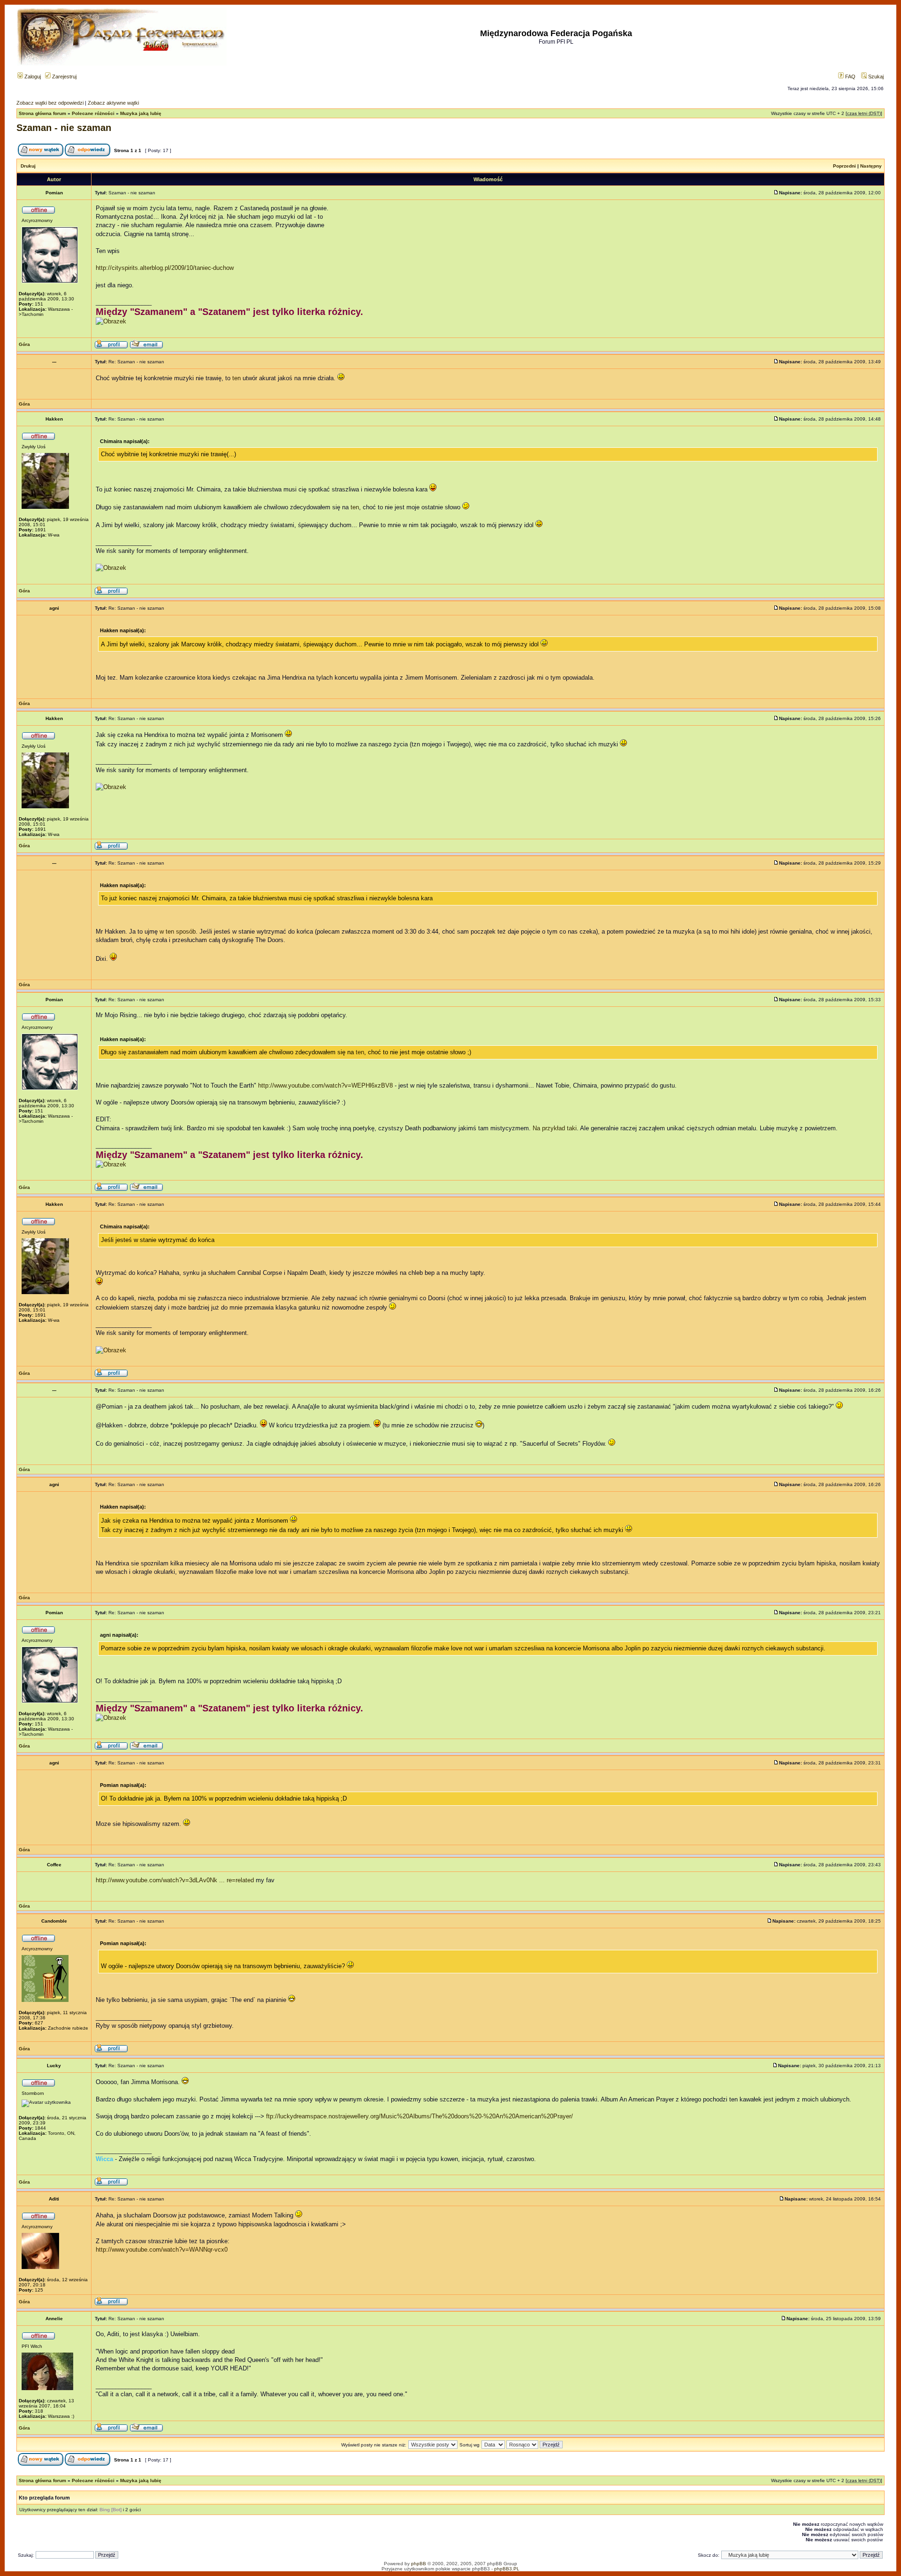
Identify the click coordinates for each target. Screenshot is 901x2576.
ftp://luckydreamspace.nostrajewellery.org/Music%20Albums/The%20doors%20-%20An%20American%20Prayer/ (420, 2116)
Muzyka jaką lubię (141, 113)
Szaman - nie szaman (64, 128)
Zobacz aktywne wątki (113, 103)
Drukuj (28, 166)
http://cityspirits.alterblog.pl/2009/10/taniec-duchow (165, 268)
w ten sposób (178, 931)
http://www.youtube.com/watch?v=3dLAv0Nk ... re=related (175, 1880)
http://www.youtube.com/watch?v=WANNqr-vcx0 (162, 2250)
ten (237, 378)
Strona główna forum (42, 113)
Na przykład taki (555, 1128)
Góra (24, 344)
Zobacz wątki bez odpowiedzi (50, 103)
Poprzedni (844, 166)
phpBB (419, 2564)
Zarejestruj (64, 77)
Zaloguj (32, 77)
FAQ (850, 77)
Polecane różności (93, 113)
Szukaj (875, 77)
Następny (871, 166)
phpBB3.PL (507, 2569)
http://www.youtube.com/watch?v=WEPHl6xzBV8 (325, 1085)
